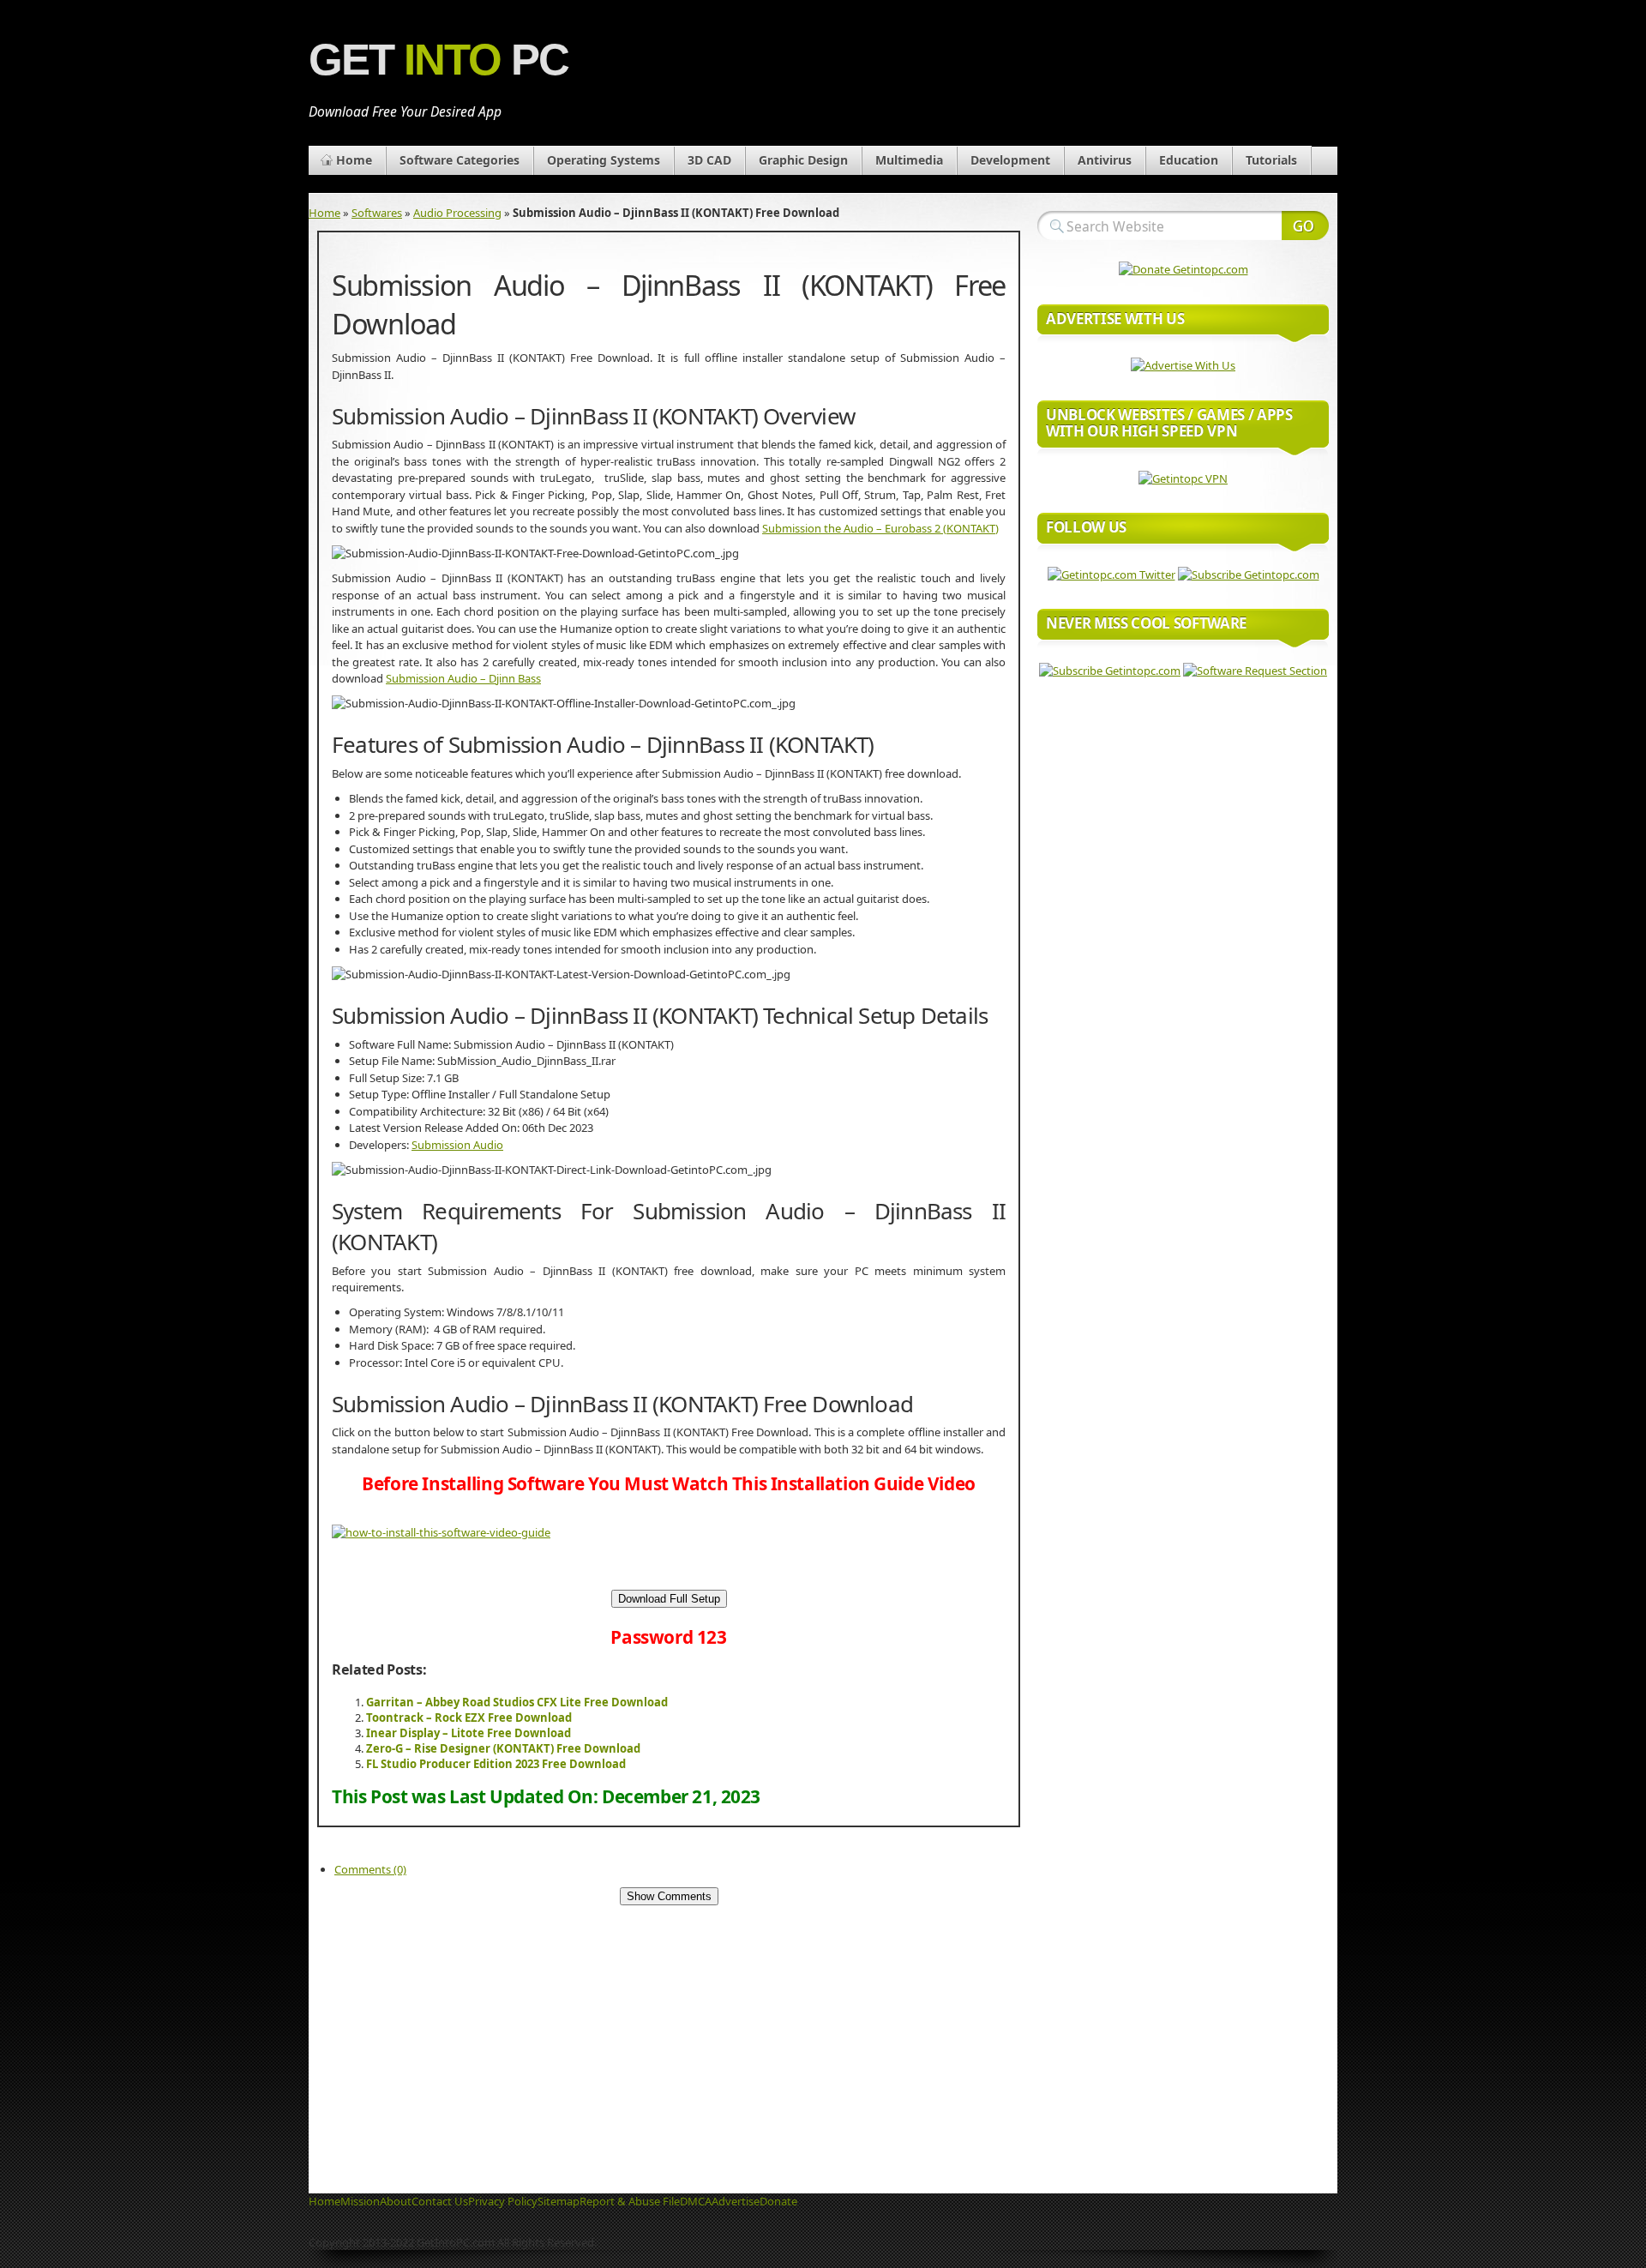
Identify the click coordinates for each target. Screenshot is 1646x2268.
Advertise (736, 2201)
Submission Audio (457, 1145)
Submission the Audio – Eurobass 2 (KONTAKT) (880, 528)
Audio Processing (457, 213)
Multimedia (909, 160)
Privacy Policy (503, 2201)
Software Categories (460, 160)
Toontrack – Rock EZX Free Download (469, 1718)
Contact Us (440, 2201)
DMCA (696, 2201)
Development (1010, 160)
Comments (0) (370, 1869)
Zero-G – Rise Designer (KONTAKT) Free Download (503, 1748)
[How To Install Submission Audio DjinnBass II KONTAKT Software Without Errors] (441, 1532)
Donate (778, 2201)
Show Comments (669, 1896)
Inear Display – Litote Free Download (469, 1733)
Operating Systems (604, 160)
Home (354, 160)
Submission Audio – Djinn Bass (463, 678)
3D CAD (709, 160)
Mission (360, 2201)
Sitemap (559, 2201)
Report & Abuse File (630, 2201)
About (396, 2201)
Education (1189, 160)
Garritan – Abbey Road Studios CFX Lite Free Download (517, 1702)
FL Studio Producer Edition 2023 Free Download (496, 1764)
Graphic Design (803, 160)
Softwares (377, 213)
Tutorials (1271, 160)
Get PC (439, 60)
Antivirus (1105, 160)
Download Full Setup (669, 1599)
